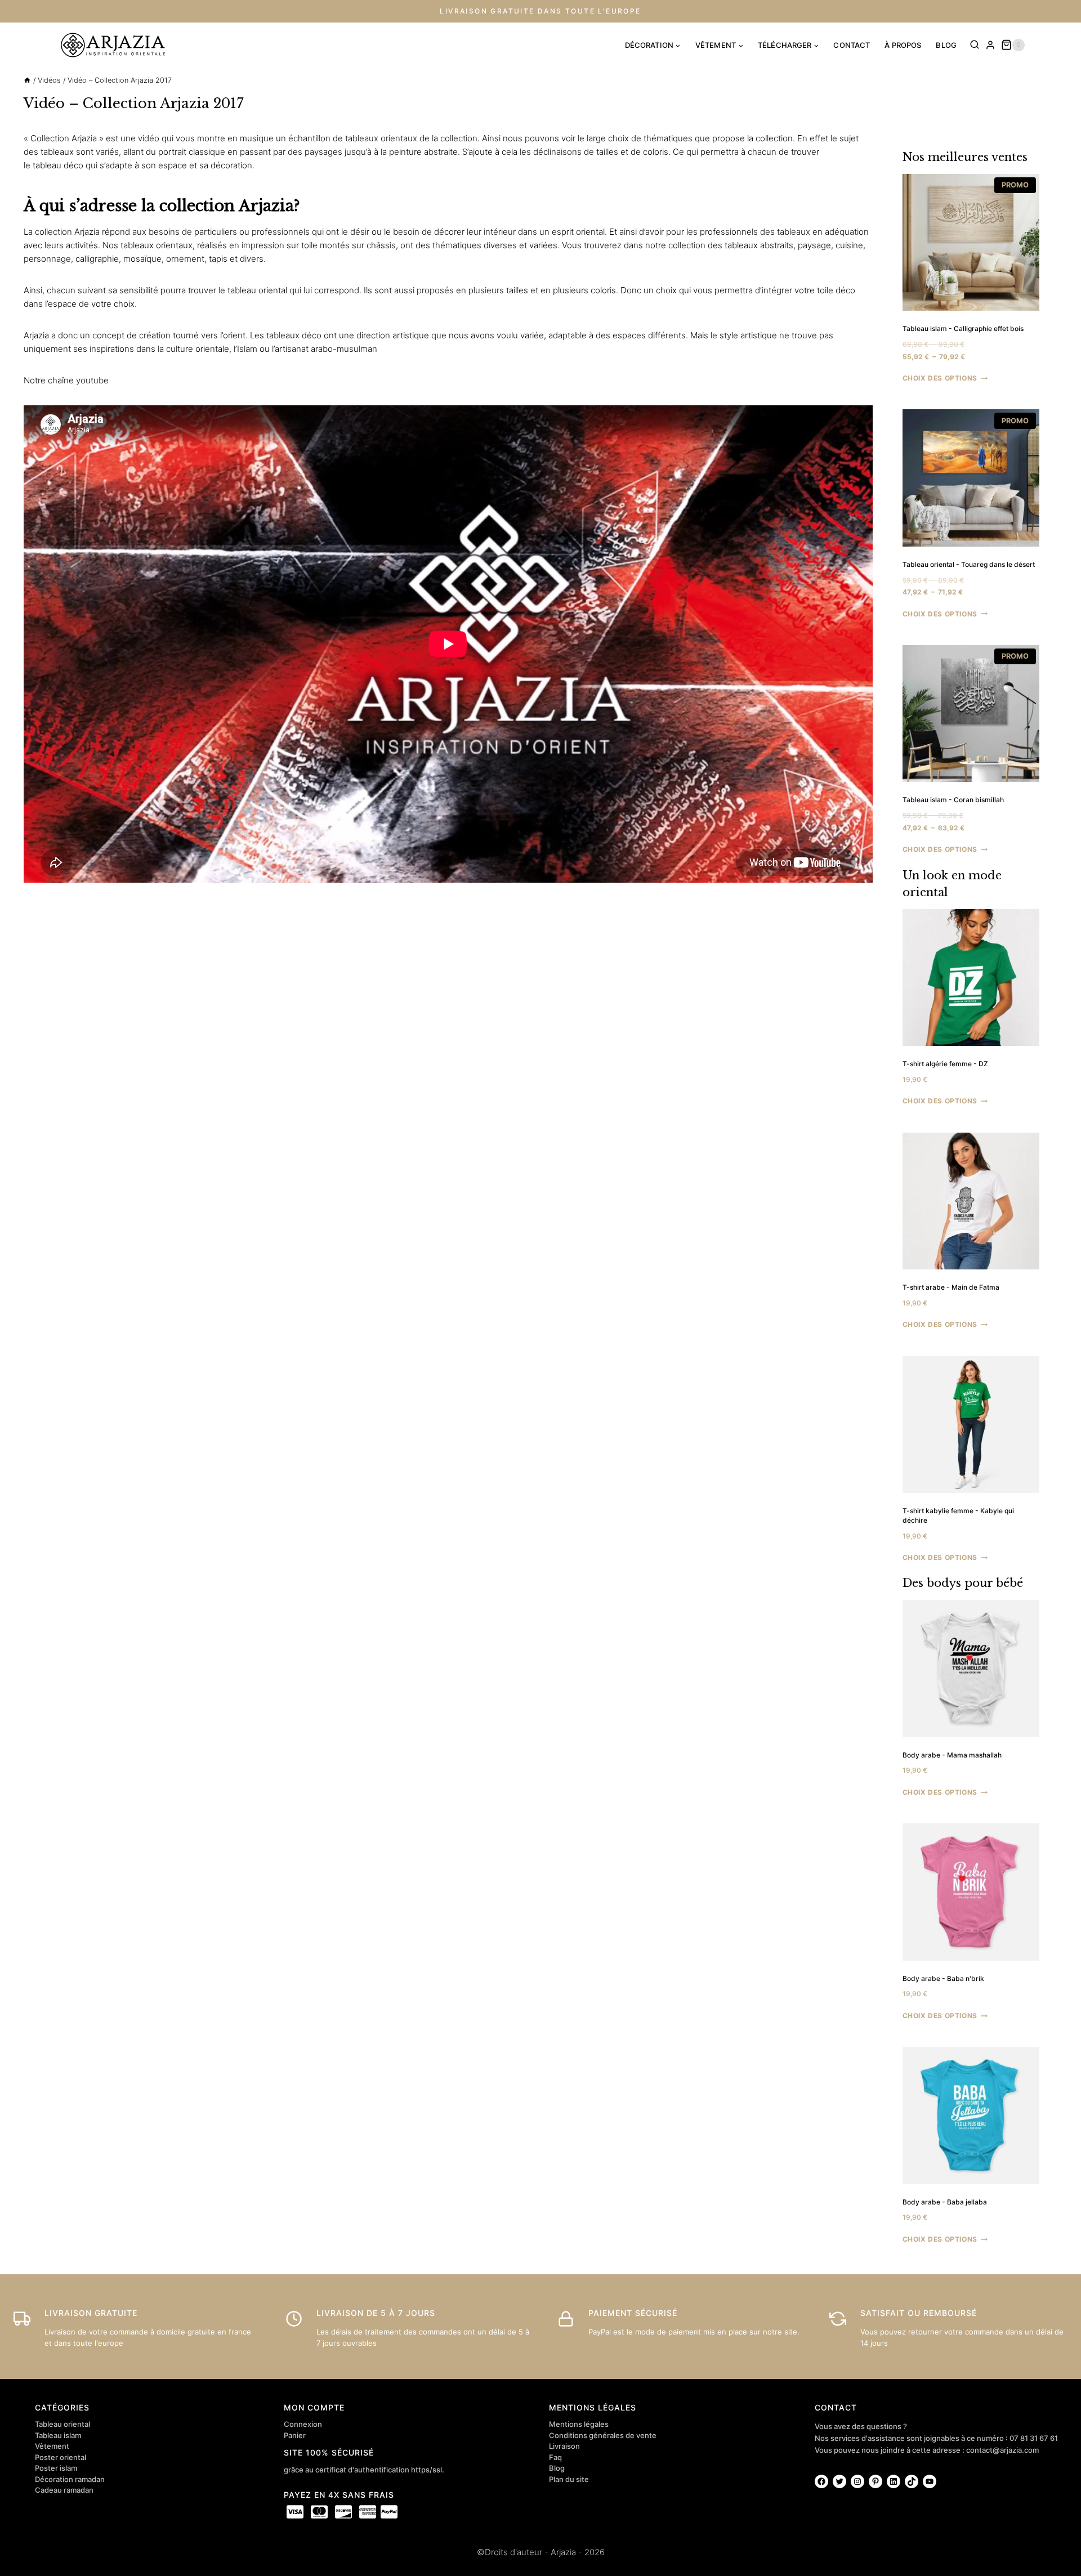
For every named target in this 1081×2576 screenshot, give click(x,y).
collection (459, 138)
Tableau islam (58, 2435)
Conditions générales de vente (603, 2435)
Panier (295, 2435)
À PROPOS (903, 45)
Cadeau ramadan (64, 2490)
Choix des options (940, 378)
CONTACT (852, 45)
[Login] (990, 45)
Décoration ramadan (70, 2479)
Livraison (564, 2446)
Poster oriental (61, 2457)
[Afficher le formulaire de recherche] (975, 45)
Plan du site (569, 2479)
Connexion (303, 2424)
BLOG (946, 45)
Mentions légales (579, 2424)
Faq (555, 2457)
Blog (557, 2468)
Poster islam (56, 2468)
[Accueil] (27, 80)
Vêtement (52, 2446)
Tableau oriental (62, 2424)
